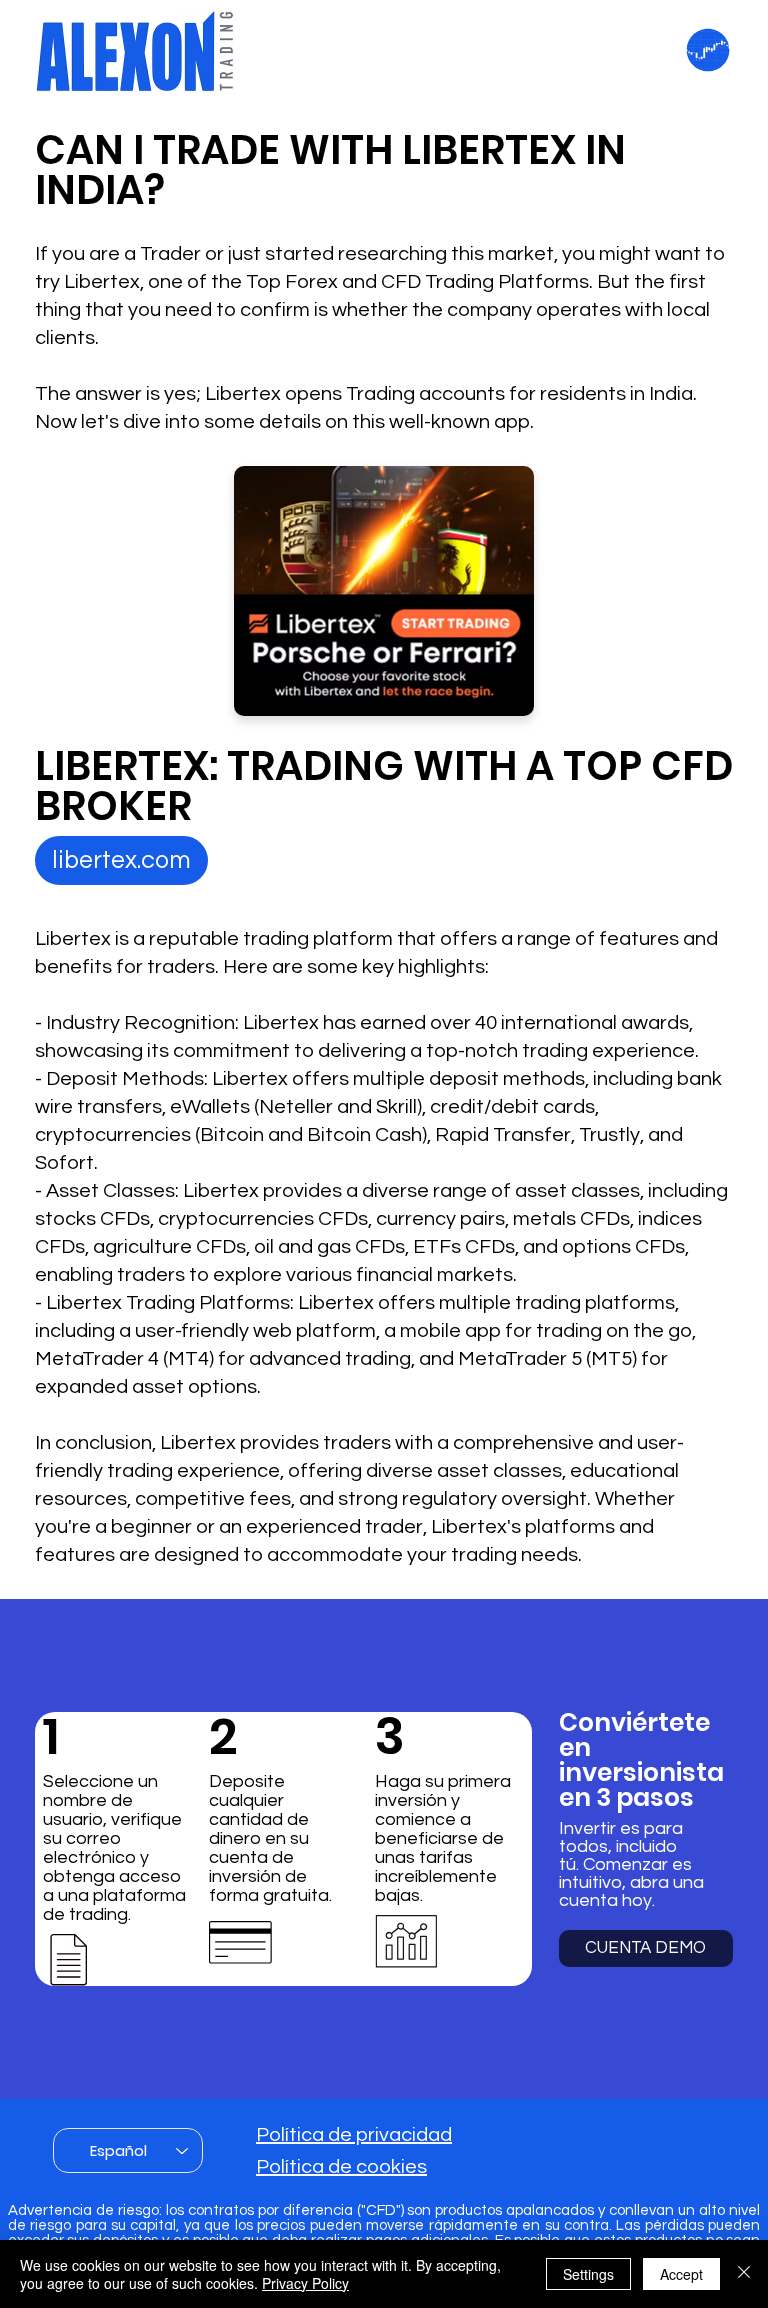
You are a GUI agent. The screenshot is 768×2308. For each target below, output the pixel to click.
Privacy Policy (305, 2283)
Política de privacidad (354, 2135)
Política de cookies (341, 2167)
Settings (588, 2274)
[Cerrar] (744, 2274)
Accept (681, 2274)
